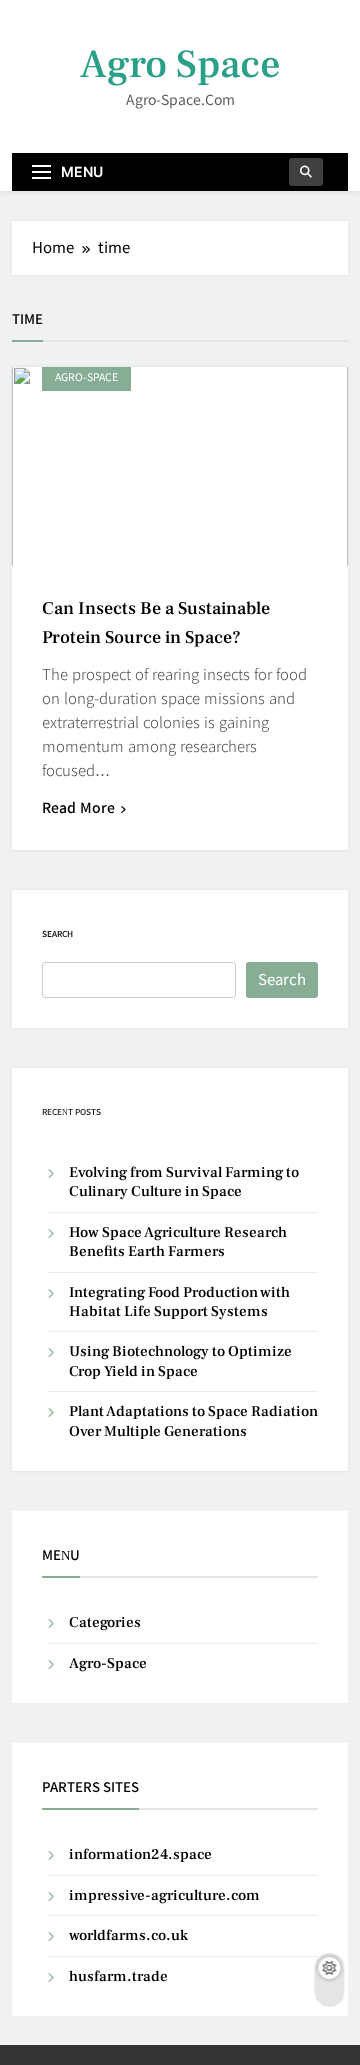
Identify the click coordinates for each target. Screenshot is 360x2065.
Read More (78, 808)
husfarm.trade (118, 1976)
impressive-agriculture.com (164, 1895)
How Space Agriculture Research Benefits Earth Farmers (178, 1242)
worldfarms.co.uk (128, 1935)
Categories (105, 1622)
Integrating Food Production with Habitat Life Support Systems (179, 1302)
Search (57, 934)
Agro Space (180, 64)
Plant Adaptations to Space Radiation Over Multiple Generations (193, 1421)
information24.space (140, 1854)
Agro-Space (86, 377)
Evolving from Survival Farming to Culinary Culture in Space (184, 1182)
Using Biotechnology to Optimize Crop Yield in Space (180, 1361)
